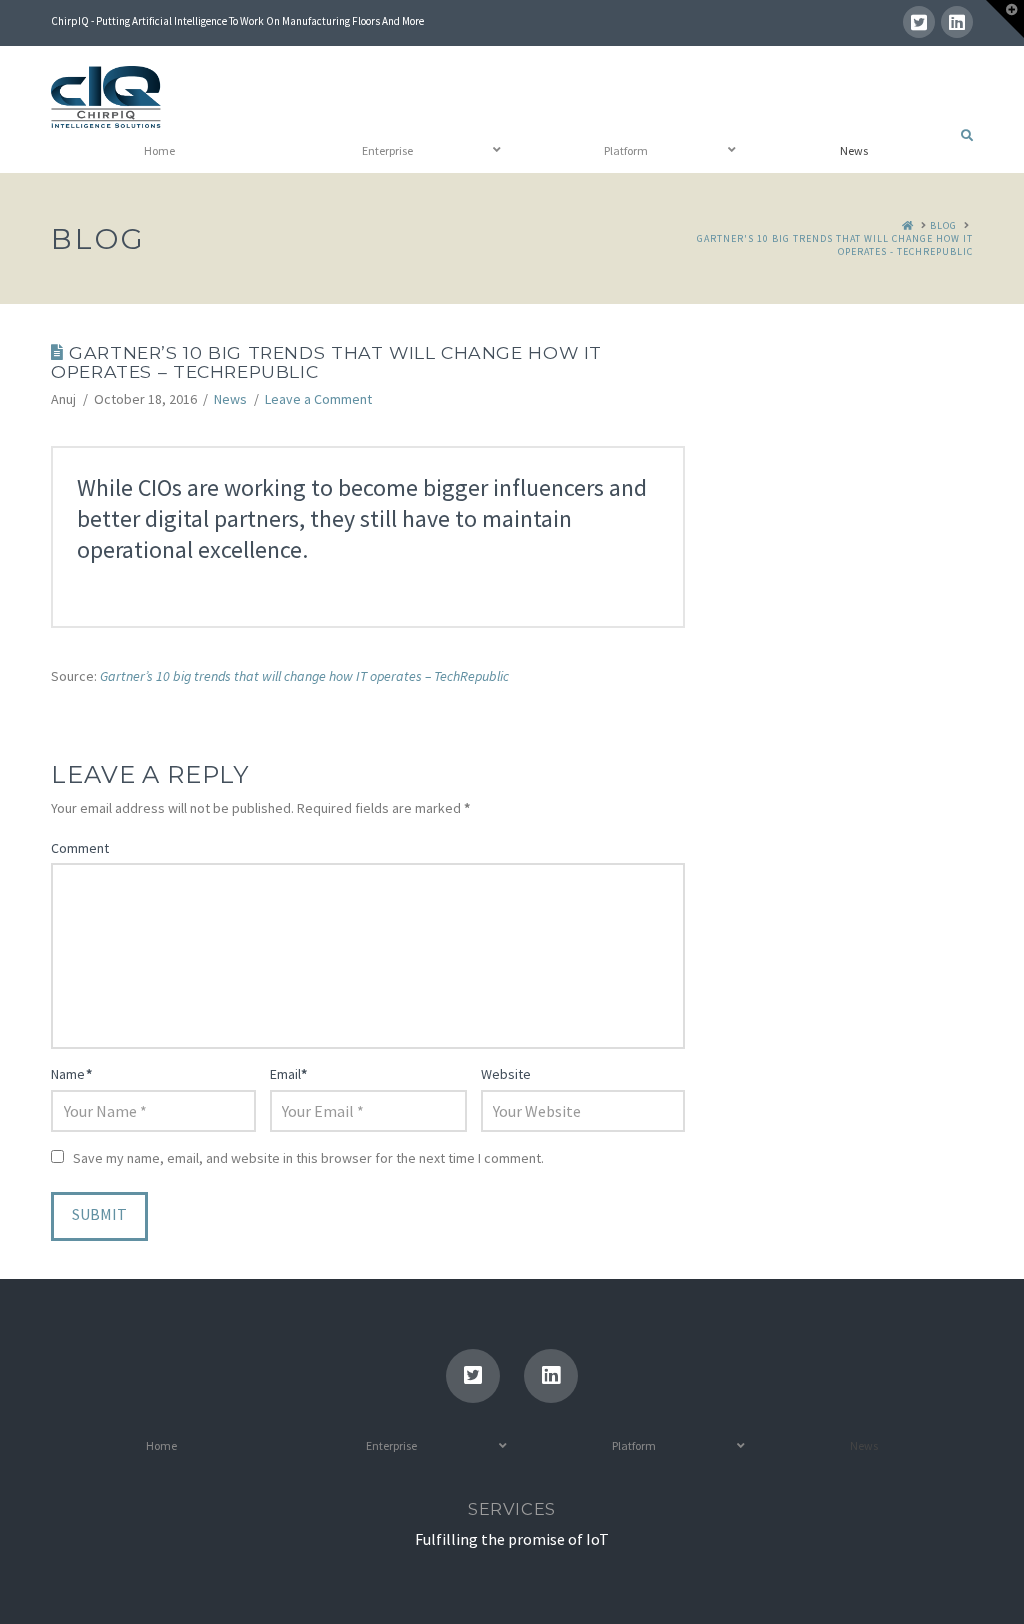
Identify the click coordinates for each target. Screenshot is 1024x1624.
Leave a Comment (318, 399)
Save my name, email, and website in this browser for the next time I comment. (308, 1158)
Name (71, 1074)
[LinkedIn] (957, 22)
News (230, 399)
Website (506, 1074)
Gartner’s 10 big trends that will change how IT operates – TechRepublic (304, 676)
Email (289, 1074)
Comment (80, 848)
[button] (1005, 19)
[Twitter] (919, 22)
